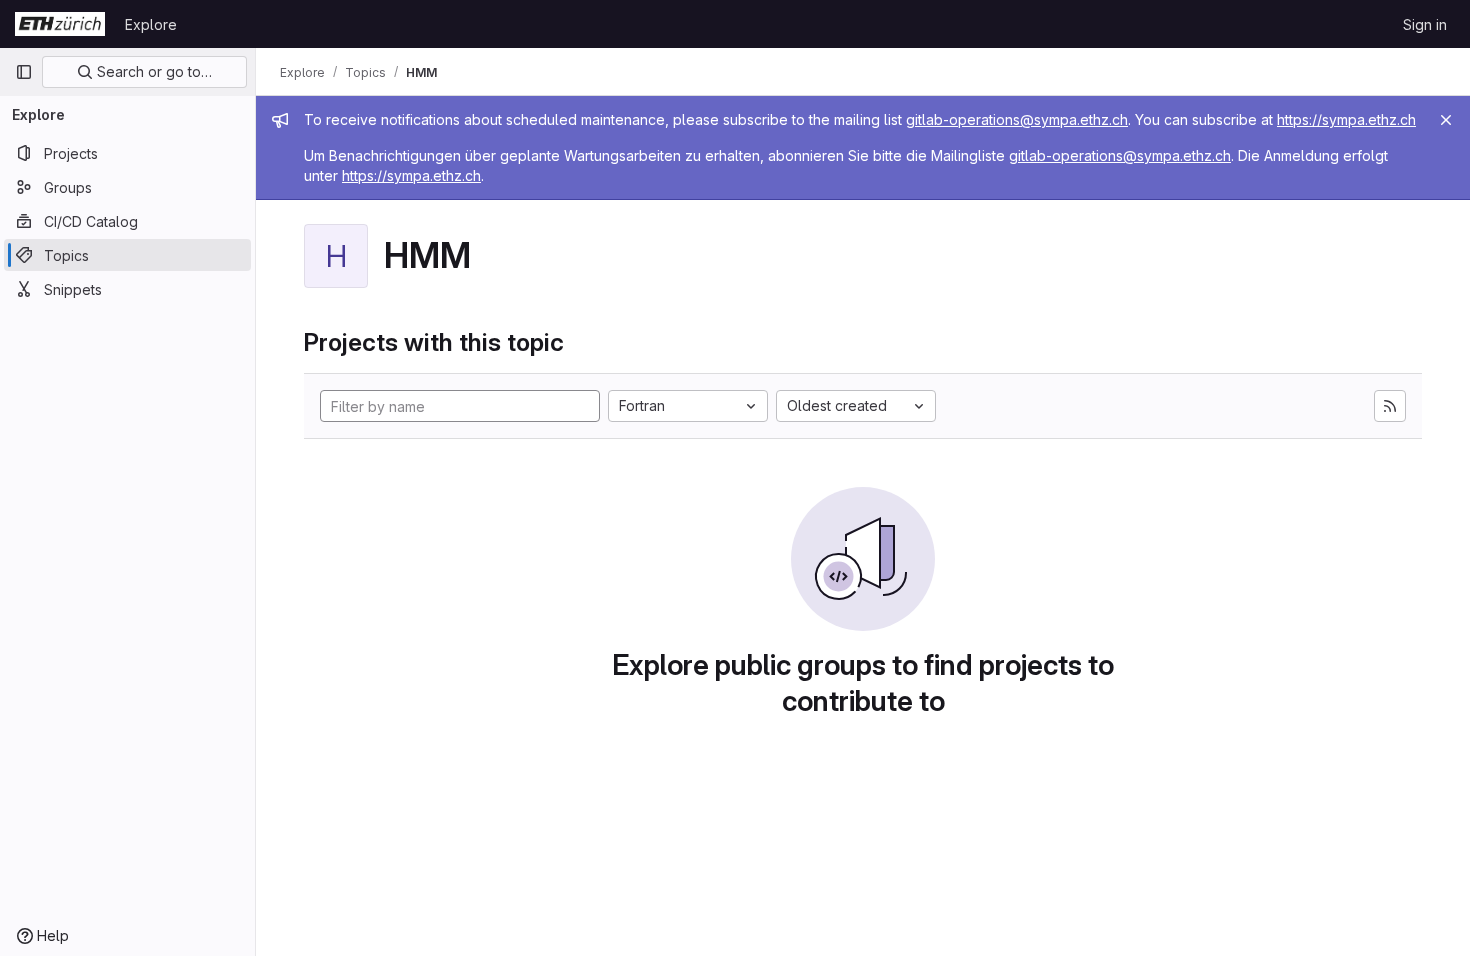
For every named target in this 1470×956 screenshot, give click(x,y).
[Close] (1446, 120)
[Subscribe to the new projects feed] (1390, 406)
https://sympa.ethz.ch (1346, 119)
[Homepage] (60, 24)
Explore (151, 24)
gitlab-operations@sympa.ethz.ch (1017, 119)
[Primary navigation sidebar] (24, 72)
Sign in (1425, 24)
